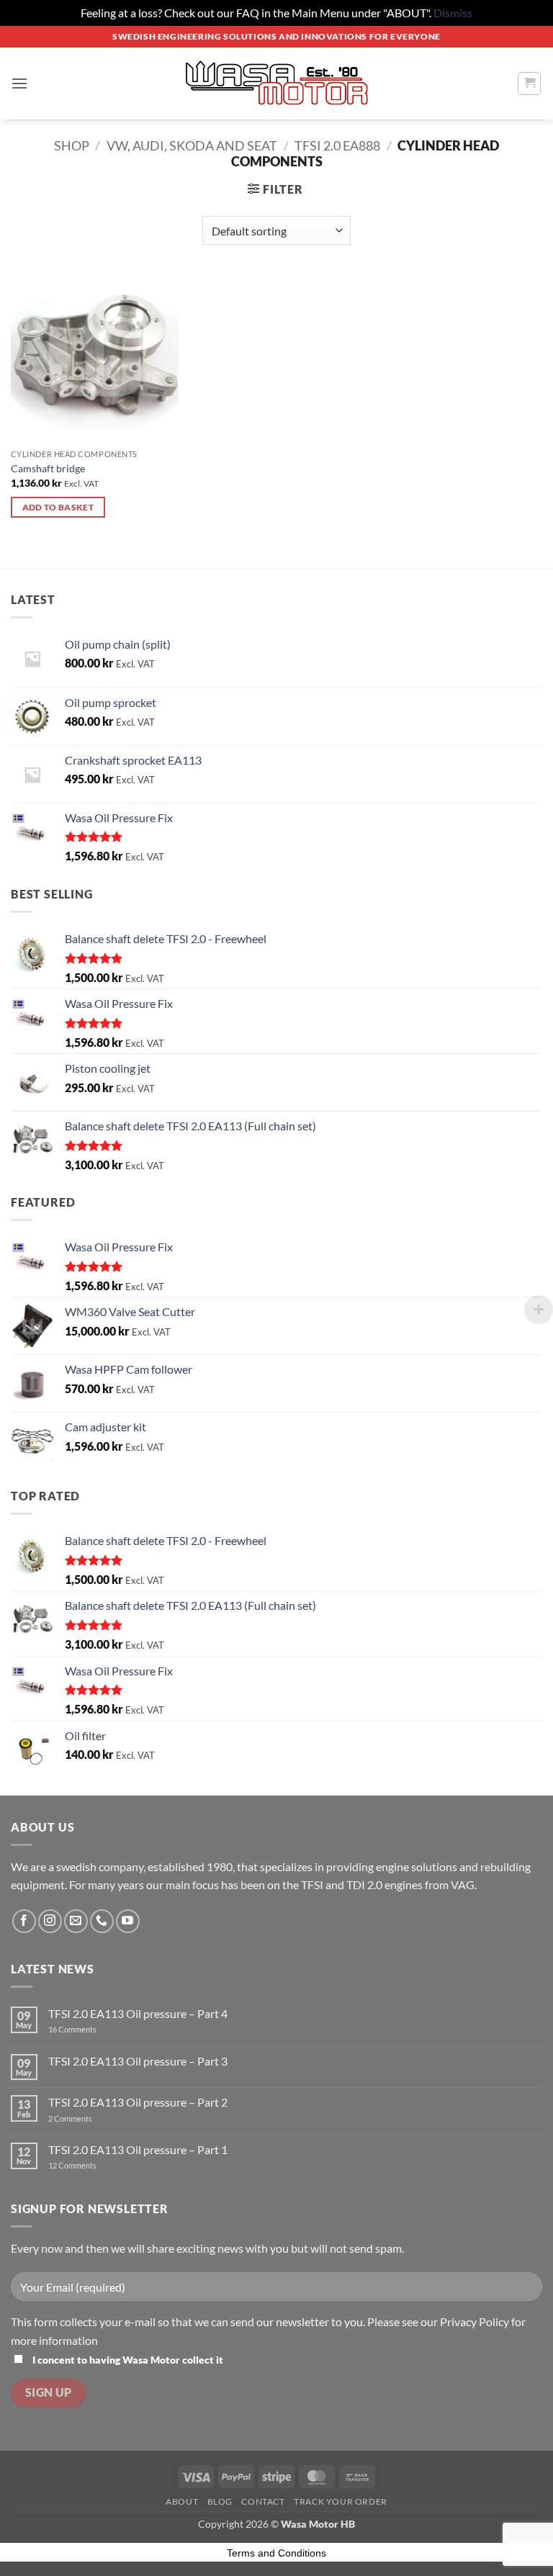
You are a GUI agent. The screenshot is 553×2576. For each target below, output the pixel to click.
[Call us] (102, 1921)
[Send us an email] (76, 1921)
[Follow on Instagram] (50, 1921)
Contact (263, 2501)
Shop (72, 145)
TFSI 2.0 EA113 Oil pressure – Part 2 (138, 2102)
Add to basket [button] (58, 507)
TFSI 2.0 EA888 (337, 145)
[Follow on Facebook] (24, 1921)
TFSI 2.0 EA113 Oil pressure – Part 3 (138, 2061)
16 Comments (87, 2029)
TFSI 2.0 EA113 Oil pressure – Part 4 (138, 2013)
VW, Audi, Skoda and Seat (192, 145)
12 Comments (87, 2165)
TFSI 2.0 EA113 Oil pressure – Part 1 (138, 2149)
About (182, 2501)
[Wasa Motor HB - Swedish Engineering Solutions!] (276, 84)
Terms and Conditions (276, 2553)
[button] (19, 83)
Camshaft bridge (48, 468)
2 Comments (85, 2118)
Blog (220, 2501)
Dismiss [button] (453, 13)
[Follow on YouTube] (128, 1921)
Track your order (341, 2501)
